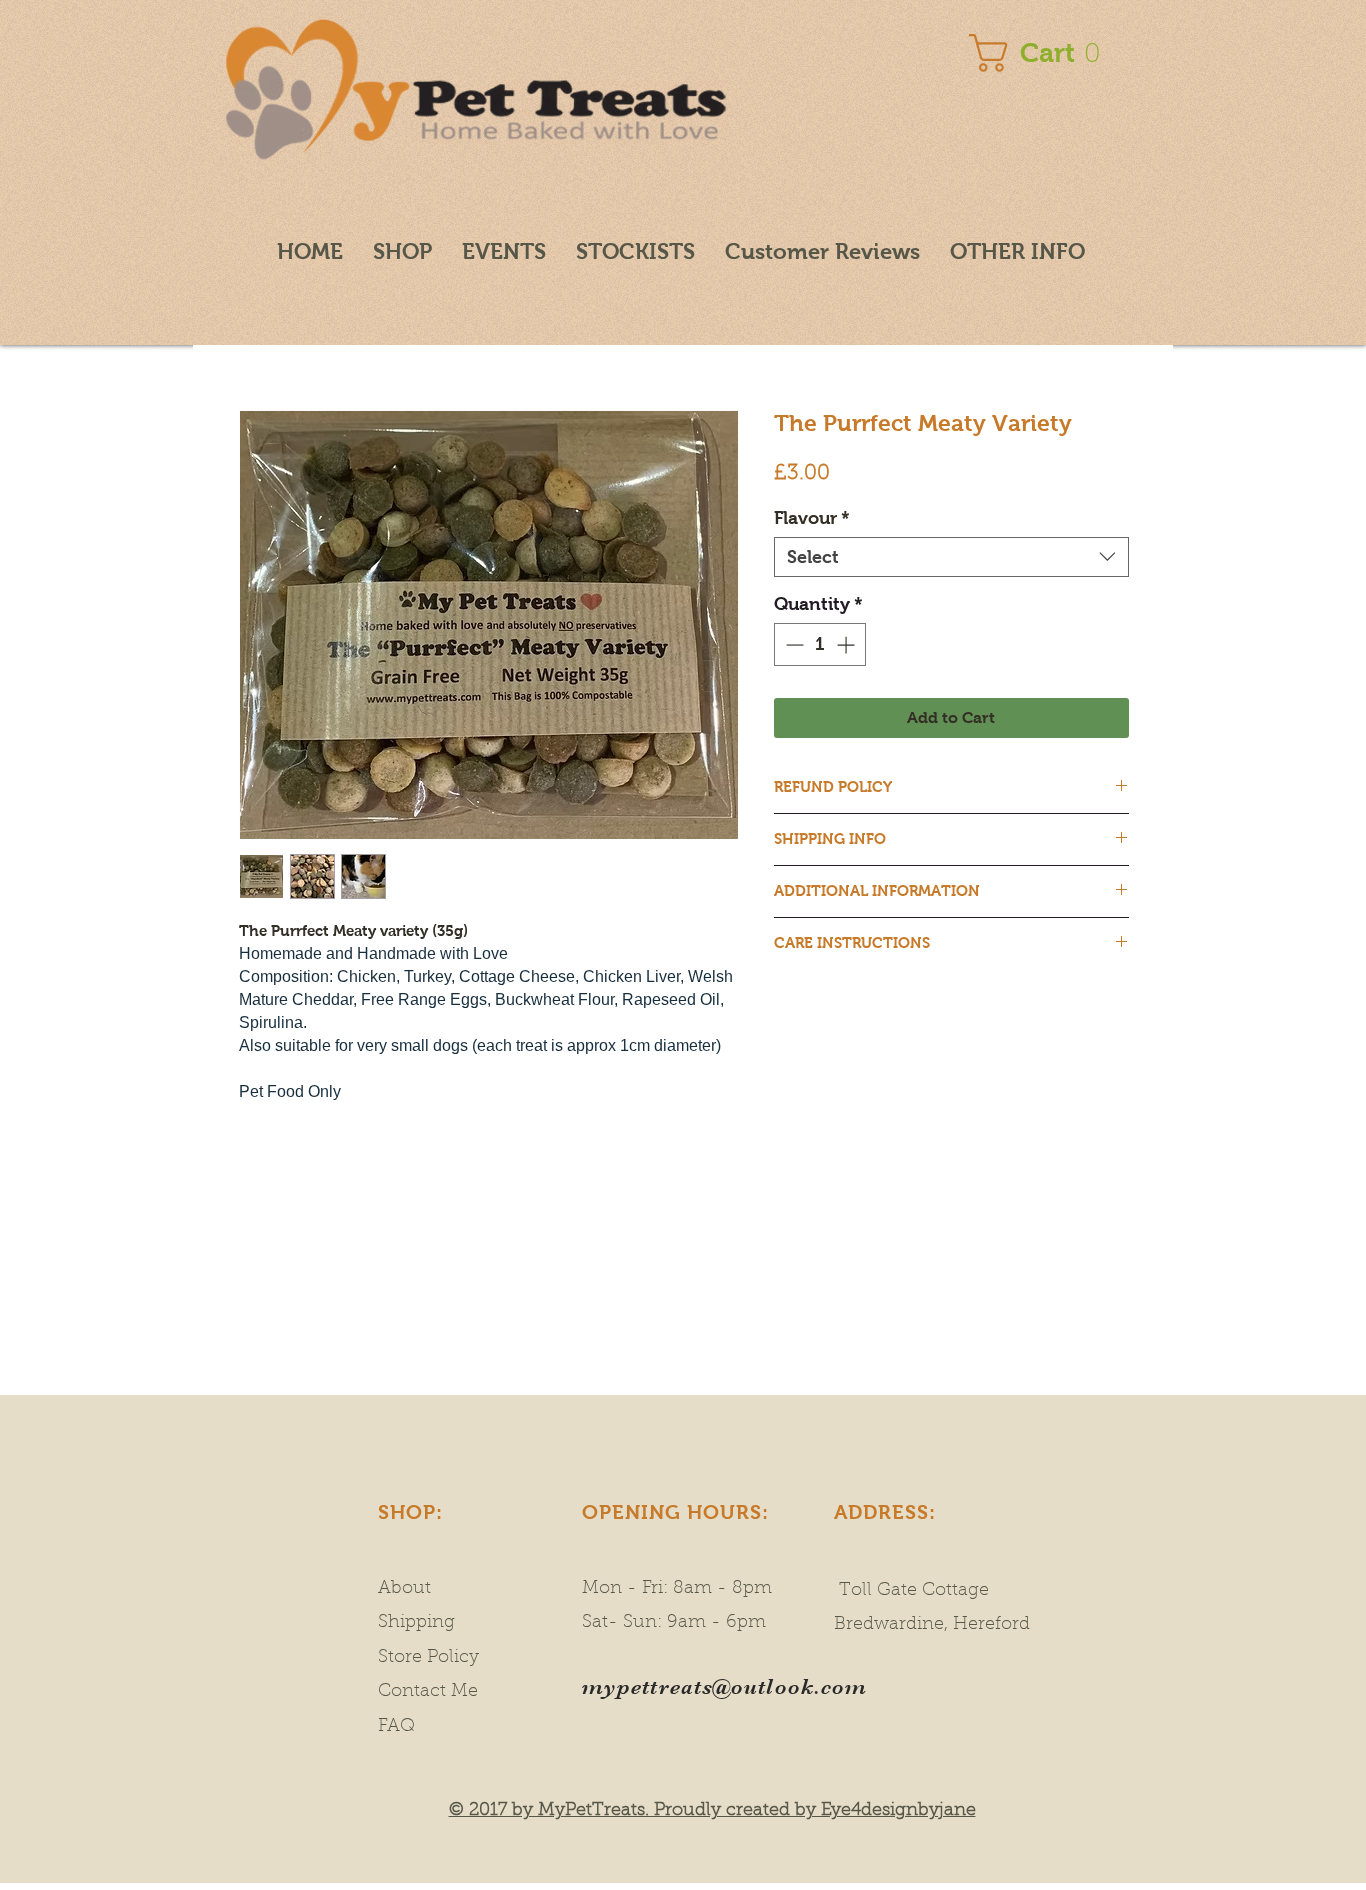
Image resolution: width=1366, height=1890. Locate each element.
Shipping (421, 1623)
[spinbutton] (820, 644)
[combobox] (951, 557)
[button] (1040, 53)
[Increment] (847, 644)
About (404, 1589)
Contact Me (428, 1692)
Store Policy (428, 1658)
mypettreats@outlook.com (724, 1686)
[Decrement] (792, 644)
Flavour (812, 518)
